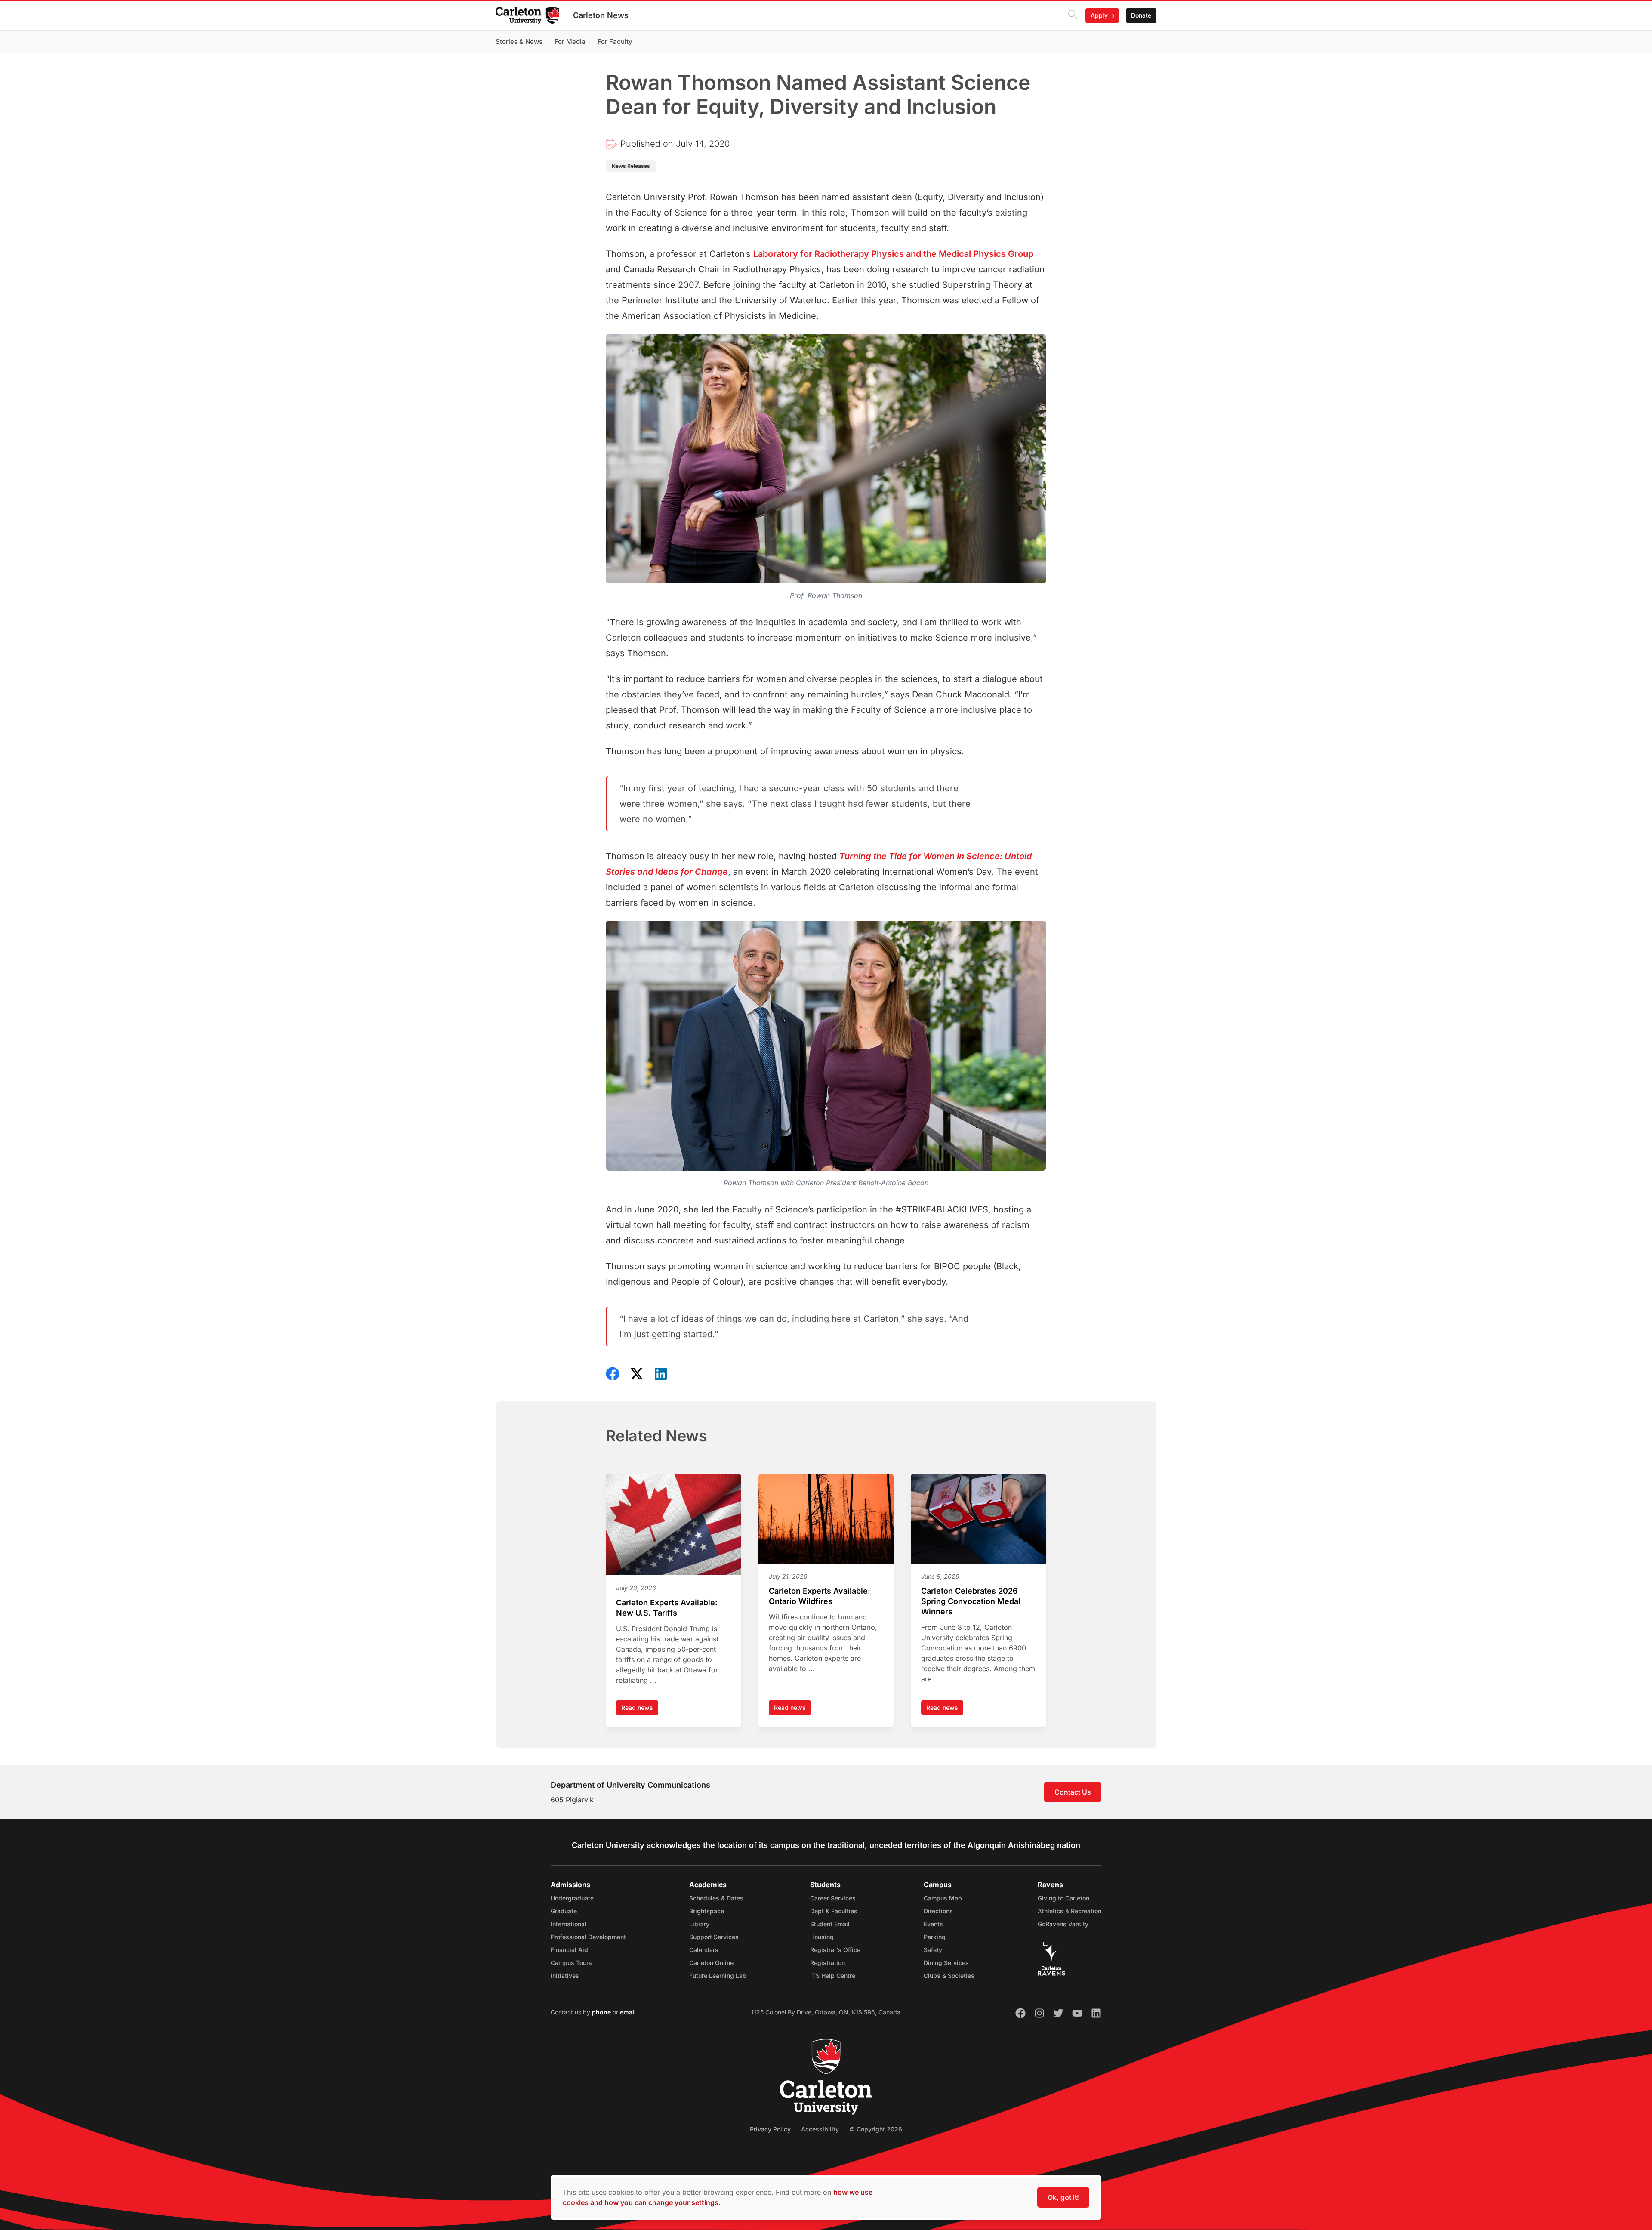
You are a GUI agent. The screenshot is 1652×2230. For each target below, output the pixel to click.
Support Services (714, 1937)
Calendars (704, 1950)
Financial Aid (569, 1950)
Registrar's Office (835, 1950)
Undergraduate (572, 1898)
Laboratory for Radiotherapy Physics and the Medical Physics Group (893, 254)
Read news (640, 1710)
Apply (1099, 15)
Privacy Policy (770, 2129)
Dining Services (946, 1963)
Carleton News (601, 15)
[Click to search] (1073, 15)
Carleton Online (711, 1963)
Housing (822, 1937)
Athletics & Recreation (1069, 1911)
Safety (933, 1950)
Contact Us (1073, 1792)
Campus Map (943, 1898)
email (628, 2012)
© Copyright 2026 (876, 2129)
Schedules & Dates (716, 1898)
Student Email (830, 1924)
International (569, 1924)
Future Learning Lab (718, 1976)
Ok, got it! (1063, 2197)
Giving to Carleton (1063, 1898)
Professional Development (588, 1937)
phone (602, 2012)
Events (933, 1924)
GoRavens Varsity (1063, 1924)
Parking (935, 1937)
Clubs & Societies (949, 1976)
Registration (828, 1963)
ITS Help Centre (833, 1976)
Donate (1141, 15)
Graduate (564, 1911)
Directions (938, 1911)
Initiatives (565, 1976)
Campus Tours (571, 1963)
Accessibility (820, 2129)
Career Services (833, 1898)
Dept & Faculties (834, 1911)
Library (699, 1924)
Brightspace (707, 1911)
